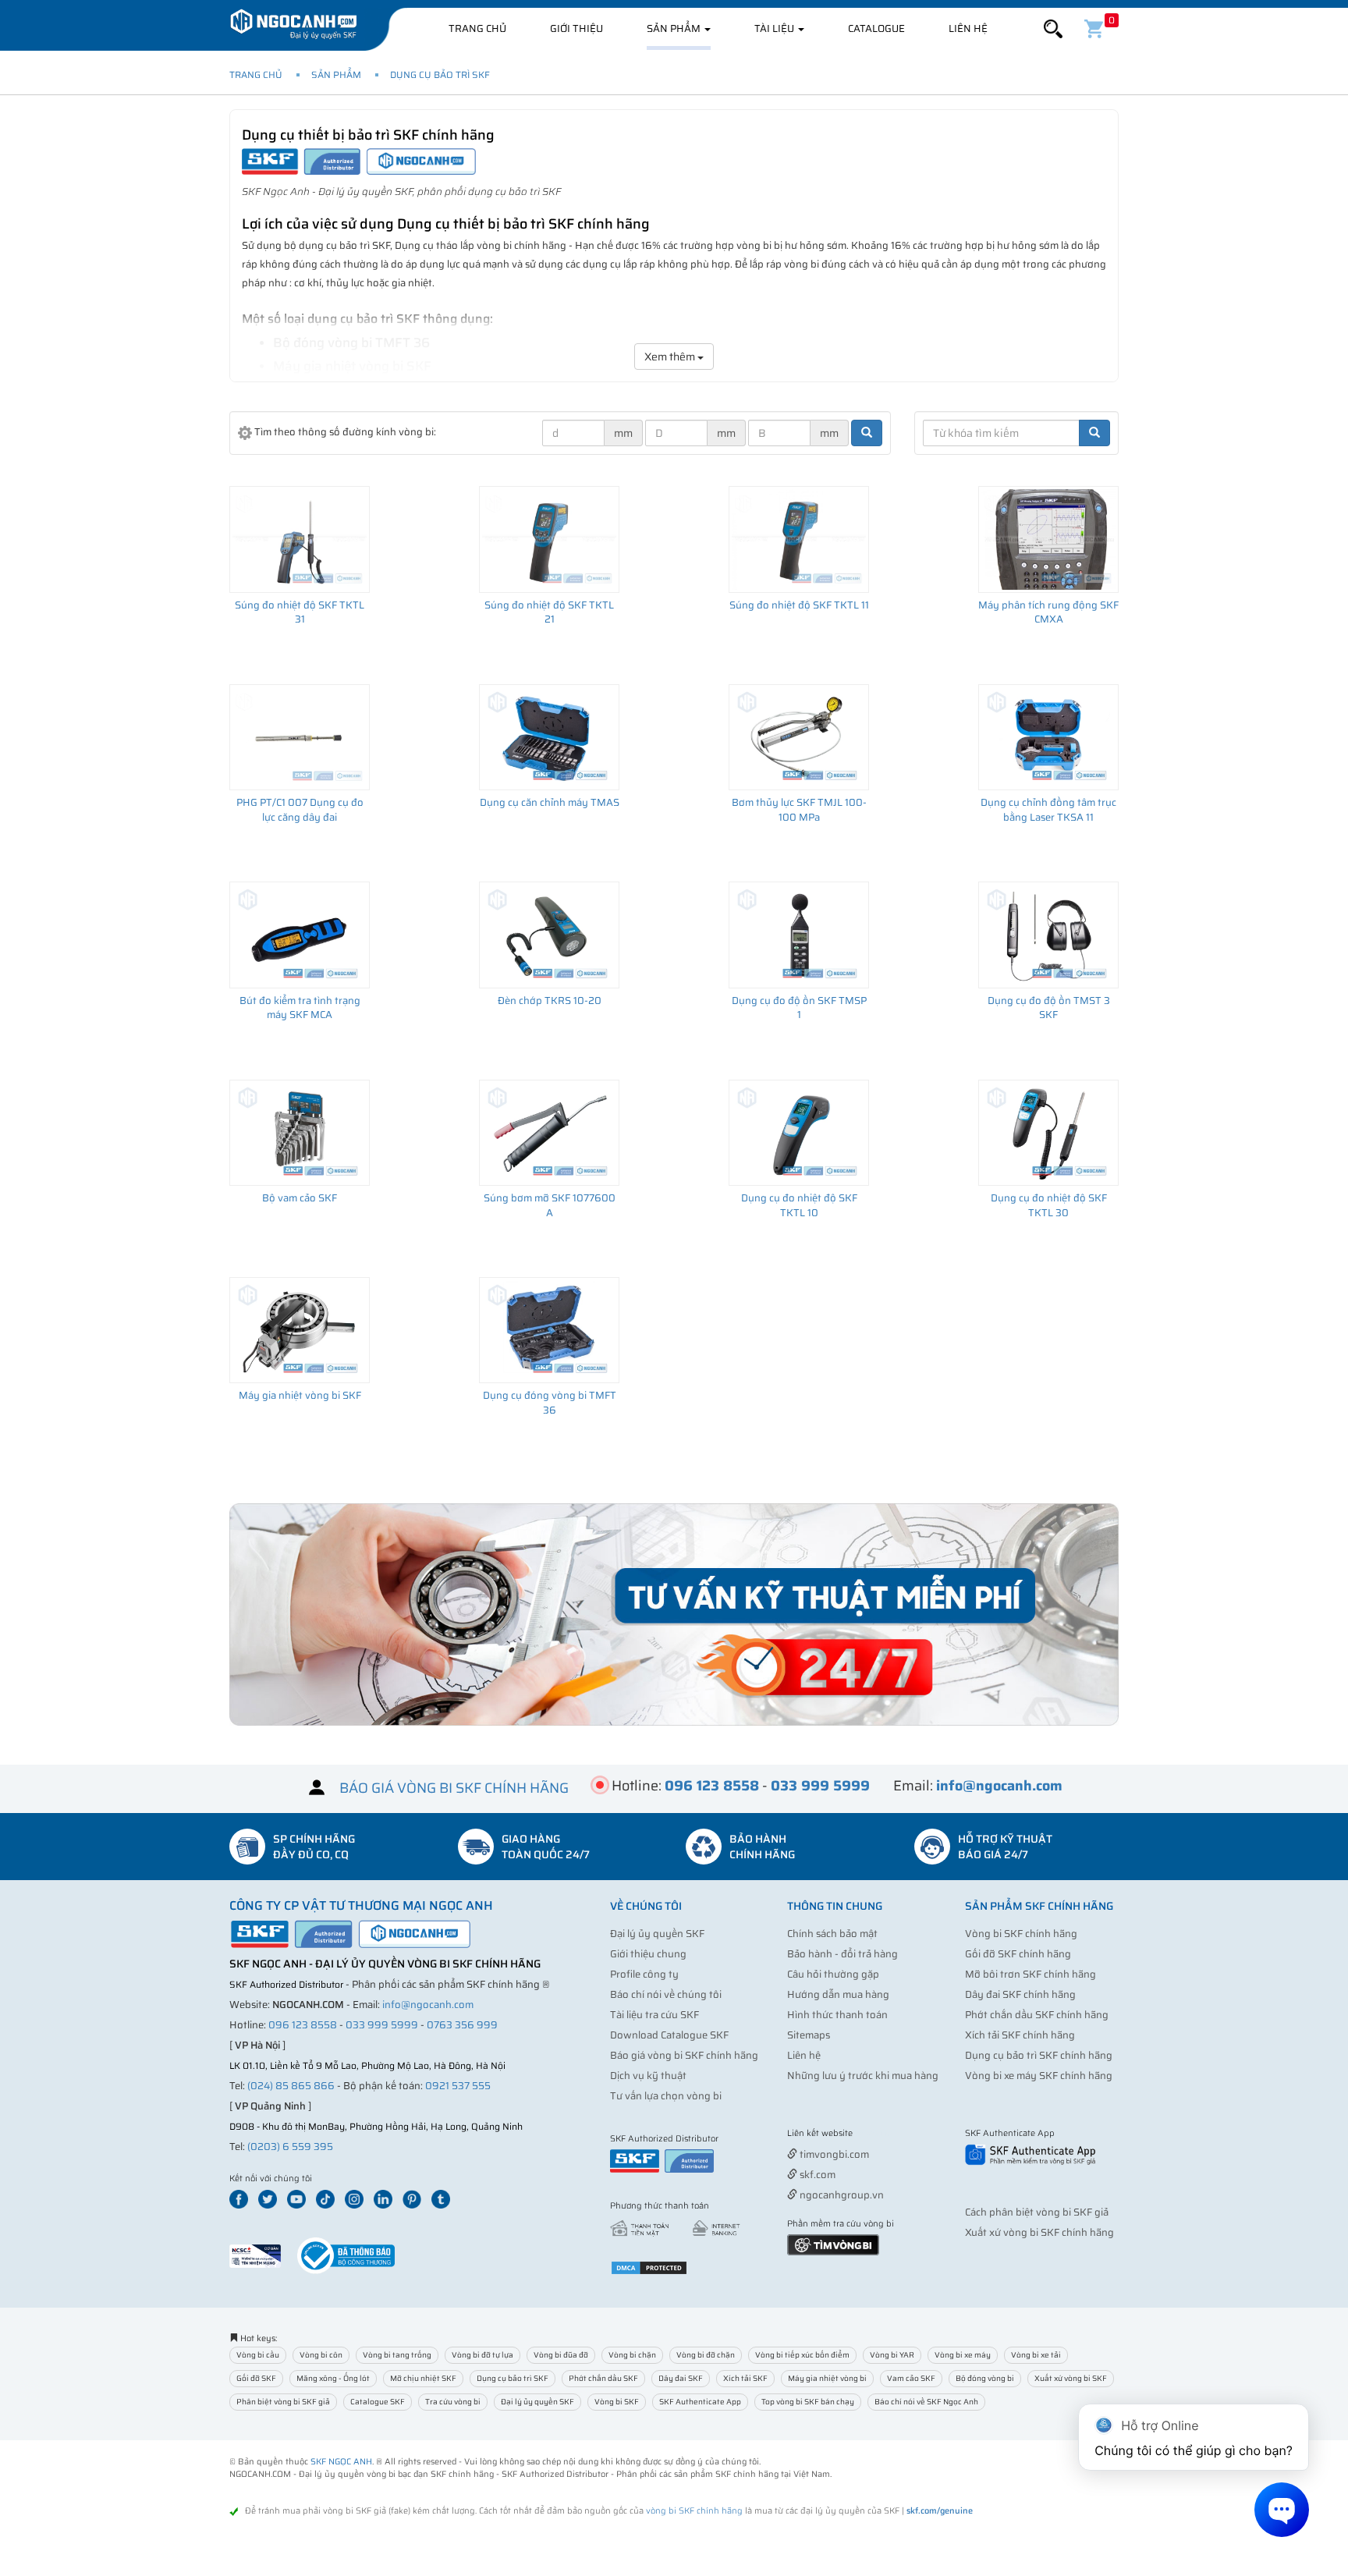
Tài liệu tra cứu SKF (654, 2015)
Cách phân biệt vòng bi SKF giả (1037, 2212)
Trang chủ (477, 28)
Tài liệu (775, 28)
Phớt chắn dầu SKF (603, 2378)
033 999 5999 (382, 2025)
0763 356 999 (462, 2025)
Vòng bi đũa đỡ (561, 2355)
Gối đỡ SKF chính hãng (1018, 1954)
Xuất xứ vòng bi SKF (1071, 2378)
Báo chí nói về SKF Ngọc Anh (926, 2402)
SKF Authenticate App (700, 2402)
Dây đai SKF (681, 2378)
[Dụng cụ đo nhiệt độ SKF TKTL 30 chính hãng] (1048, 1133)
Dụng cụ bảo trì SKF (440, 75)
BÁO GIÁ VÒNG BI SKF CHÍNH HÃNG (454, 1787)
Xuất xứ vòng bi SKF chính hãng (1039, 2232)
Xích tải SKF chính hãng (1020, 2035)
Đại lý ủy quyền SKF (657, 1934)
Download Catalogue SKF (669, 2035)
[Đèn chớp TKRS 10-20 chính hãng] (549, 935)
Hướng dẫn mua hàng (838, 1994)
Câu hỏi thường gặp (833, 1974)
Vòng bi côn (321, 2355)
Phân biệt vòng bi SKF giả (283, 2402)
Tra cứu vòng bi (453, 2402)
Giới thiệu (576, 28)
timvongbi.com (833, 2154)
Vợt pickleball (874, 2134)
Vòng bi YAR (892, 2355)
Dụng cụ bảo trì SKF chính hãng (1039, 2055)
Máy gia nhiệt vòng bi (827, 2378)
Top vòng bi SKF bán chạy (808, 2402)
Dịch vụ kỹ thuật (648, 2076)
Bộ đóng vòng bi (985, 2378)
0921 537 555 (458, 2086)
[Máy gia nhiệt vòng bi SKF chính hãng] (300, 1330)
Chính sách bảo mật (832, 1934)
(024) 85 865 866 (291, 2086)
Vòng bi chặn (632, 2355)
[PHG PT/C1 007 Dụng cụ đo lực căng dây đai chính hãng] (300, 737)
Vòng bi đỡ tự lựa (482, 2355)
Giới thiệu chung (648, 1954)
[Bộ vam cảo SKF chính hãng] (300, 1133)
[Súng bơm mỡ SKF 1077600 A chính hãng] (549, 1133)
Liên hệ (968, 28)
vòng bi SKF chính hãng (694, 2511)
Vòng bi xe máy (963, 2355)
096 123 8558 (303, 2025)
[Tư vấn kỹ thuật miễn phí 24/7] (674, 1614)
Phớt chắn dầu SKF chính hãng (1037, 2015)
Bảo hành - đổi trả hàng (842, 1954)
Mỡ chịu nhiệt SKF (423, 2378)
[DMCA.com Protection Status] (649, 2267)
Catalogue (876, 28)
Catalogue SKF (378, 2402)
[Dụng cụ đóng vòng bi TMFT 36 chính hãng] (549, 1330)
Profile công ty (644, 1974)
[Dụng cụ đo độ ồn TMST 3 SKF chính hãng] (1048, 935)
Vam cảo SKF (911, 2378)
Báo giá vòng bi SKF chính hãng (684, 2055)
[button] (1053, 29)
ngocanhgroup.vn (841, 2195)
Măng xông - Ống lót (333, 2378)
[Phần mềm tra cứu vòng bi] (833, 2244)
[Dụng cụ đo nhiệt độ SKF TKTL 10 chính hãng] (799, 1133)
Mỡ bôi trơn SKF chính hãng (1031, 1974)
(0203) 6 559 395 (290, 2147)
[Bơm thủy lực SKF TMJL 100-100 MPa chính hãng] (799, 737)
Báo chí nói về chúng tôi (666, 1994)
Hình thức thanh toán (837, 2015)
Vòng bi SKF (617, 2402)
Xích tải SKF (745, 2378)
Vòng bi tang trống (397, 2355)
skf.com (816, 2175)
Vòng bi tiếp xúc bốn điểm (802, 2355)
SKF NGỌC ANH (341, 2462)
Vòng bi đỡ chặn (706, 2355)
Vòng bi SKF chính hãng (1021, 1934)
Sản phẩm (675, 28)
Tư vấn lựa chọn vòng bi (666, 2096)
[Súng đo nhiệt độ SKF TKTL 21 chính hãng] (549, 539)
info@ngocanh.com (428, 2005)
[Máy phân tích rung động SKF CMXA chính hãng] (1048, 539)
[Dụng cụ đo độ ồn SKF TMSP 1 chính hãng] (799, 935)
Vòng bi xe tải (1036, 2355)
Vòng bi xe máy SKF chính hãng (1039, 2076)
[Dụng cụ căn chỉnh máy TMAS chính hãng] (549, 737)
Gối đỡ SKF (256, 2378)
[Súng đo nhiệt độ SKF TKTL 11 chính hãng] (799, 539)
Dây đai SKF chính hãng (1020, 1994)
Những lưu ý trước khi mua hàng (863, 2076)
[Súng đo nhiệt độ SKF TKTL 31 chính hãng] (300, 539)
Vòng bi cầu (258, 2355)
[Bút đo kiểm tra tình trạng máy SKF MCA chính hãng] (300, 935)
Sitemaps (809, 2035)
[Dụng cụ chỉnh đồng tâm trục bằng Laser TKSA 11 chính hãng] (1048, 737)
